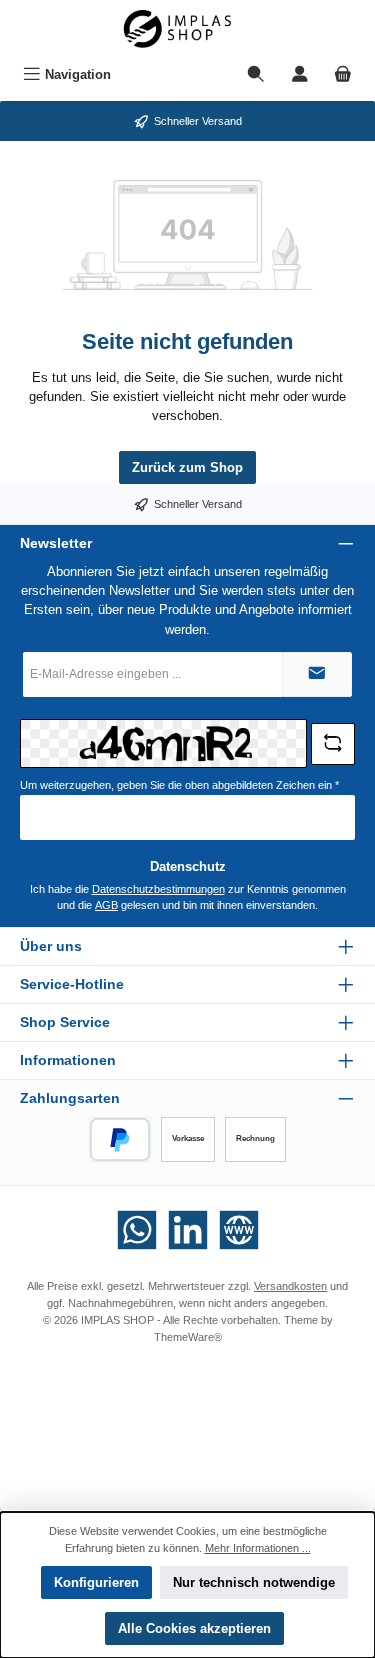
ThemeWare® (188, 1337)
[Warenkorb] (343, 74)
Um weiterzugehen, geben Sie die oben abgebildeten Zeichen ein (179, 785)
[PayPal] (120, 1139)
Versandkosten (290, 1286)
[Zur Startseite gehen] (188, 29)
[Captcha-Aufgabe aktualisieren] (333, 744)
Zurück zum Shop (187, 467)
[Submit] (317, 674)
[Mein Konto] (300, 74)
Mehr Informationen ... (258, 1548)
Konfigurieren (96, 1582)
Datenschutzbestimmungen (158, 889)
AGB (106, 905)
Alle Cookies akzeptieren (194, 1628)
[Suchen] (256, 74)
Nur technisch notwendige (254, 1582)
